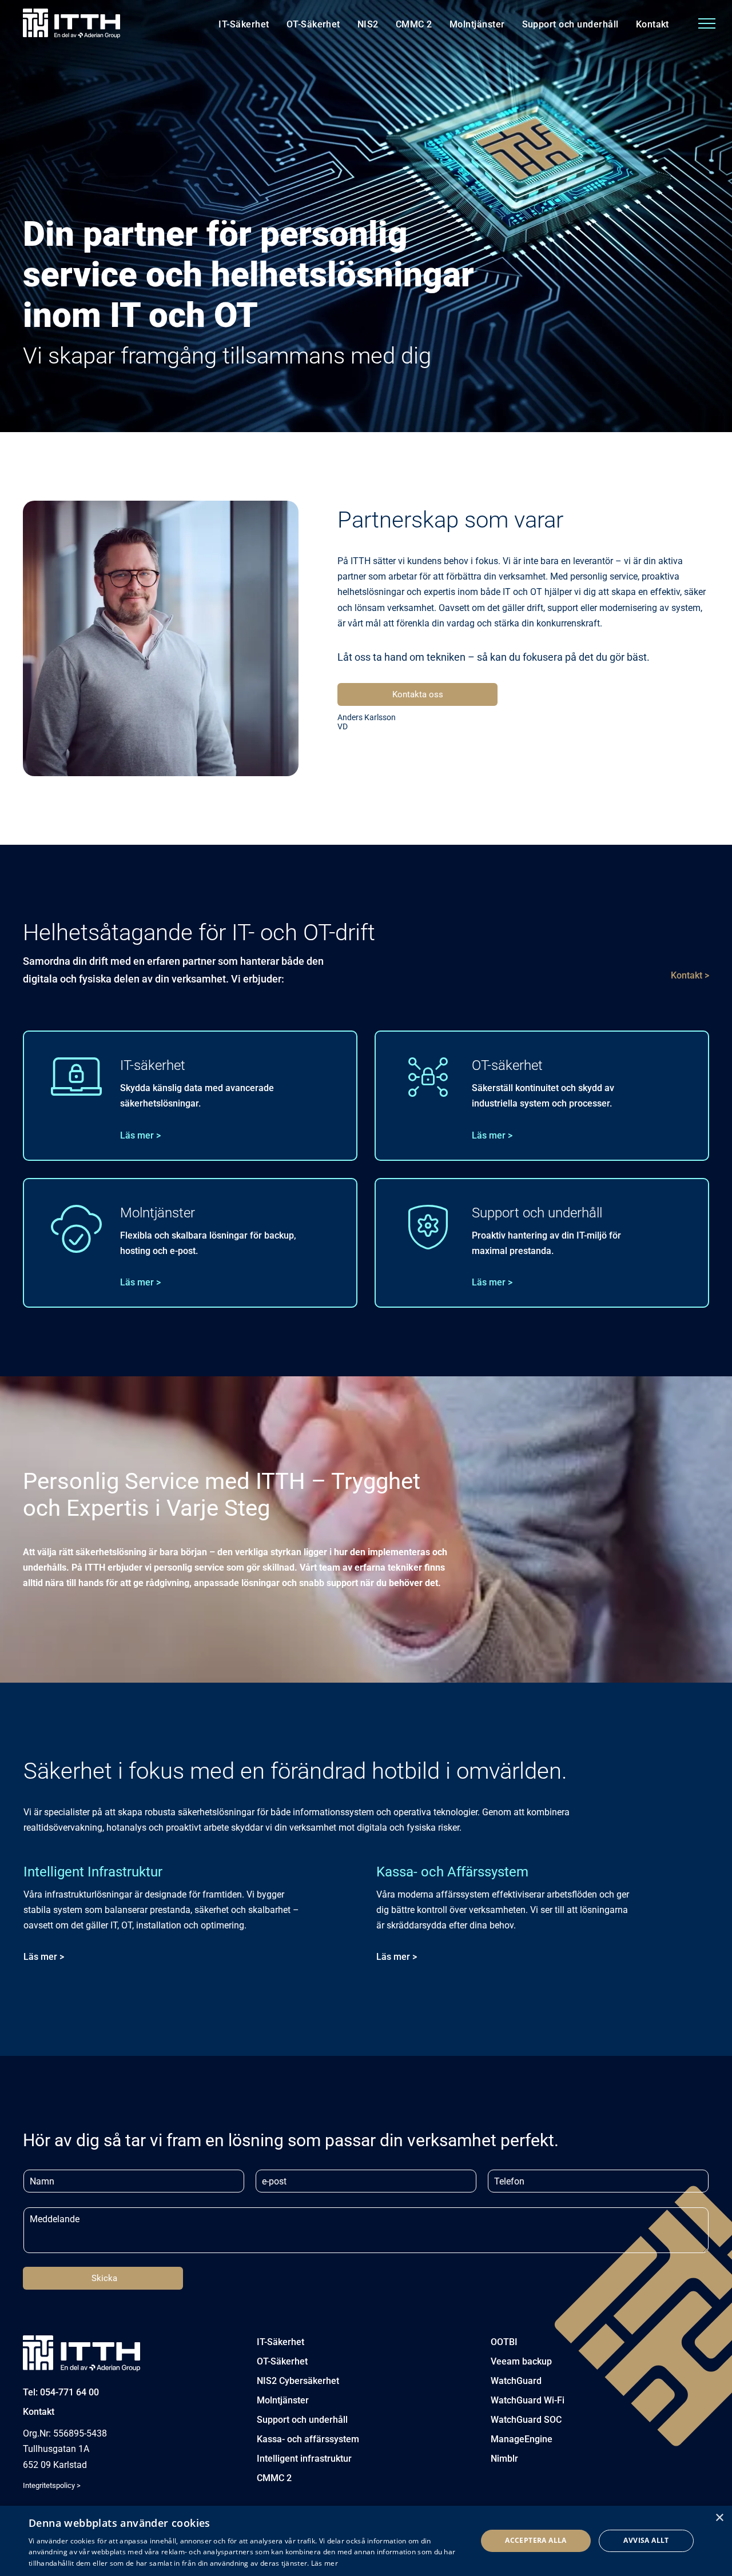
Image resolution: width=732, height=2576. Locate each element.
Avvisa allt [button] (646, 2540)
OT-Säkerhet (282, 2361)
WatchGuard (516, 2381)
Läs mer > (140, 1135)
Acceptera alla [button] (536, 2540)
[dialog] (366, 2541)
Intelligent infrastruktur (304, 2459)
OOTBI (504, 2342)
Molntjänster (283, 2400)
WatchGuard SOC (526, 2420)
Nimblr (504, 2459)
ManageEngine (522, 2439)
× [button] (719, 2518)
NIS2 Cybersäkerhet (298, 2381)
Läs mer (325, 2563)
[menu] (707, 23)
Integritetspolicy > (52, 2485)
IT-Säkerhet (281, 2342)
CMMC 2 (274, 2478)
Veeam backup (521, 2361)
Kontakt (39, 2412)
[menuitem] (244, 25)
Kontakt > (690, 975)
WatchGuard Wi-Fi (528, 2400)
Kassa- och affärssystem (308, 2439)
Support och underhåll (302, 2420)
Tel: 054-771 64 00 (61, 2392)
